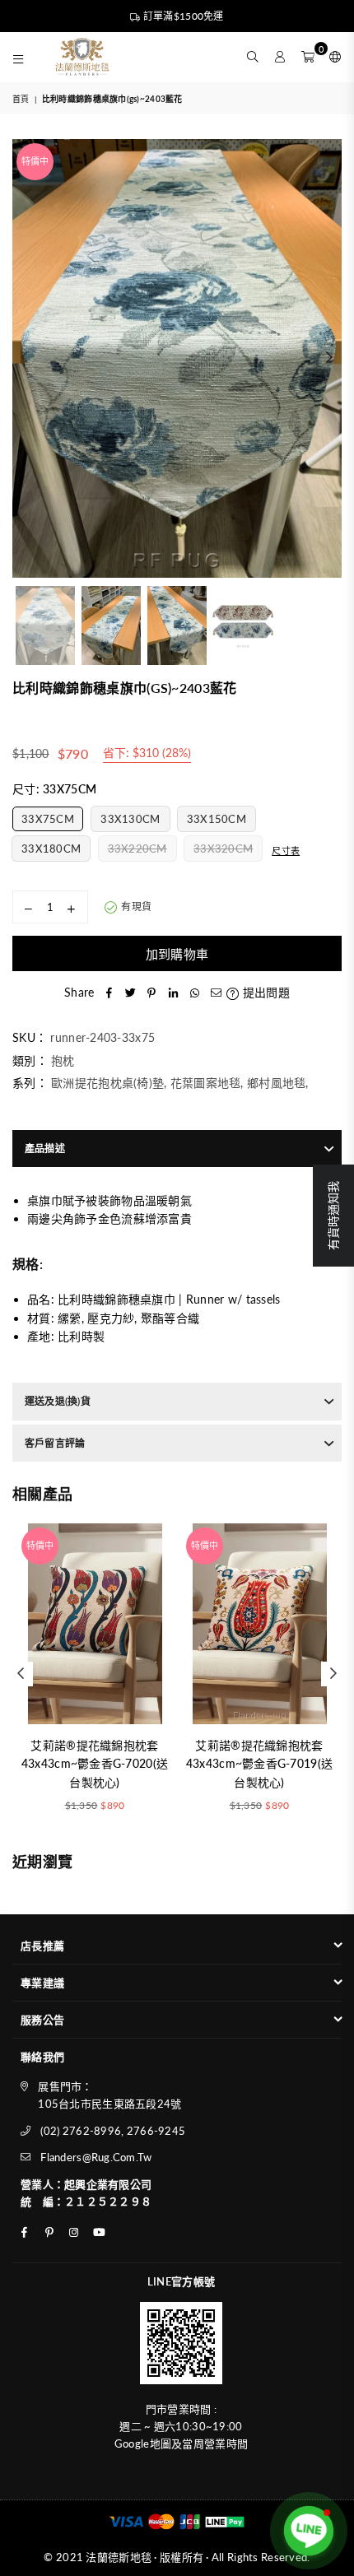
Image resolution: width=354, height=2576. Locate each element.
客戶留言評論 (55, 1443)
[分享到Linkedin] (173, 993)
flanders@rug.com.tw (96, 2157)
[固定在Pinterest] (151, 993)
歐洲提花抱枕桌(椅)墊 (107, 1083)
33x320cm (223, 849)
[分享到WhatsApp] (194, 993)
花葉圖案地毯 (206, 1083)
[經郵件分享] (216, 993)
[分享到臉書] (109, 993)
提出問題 (265, 992)
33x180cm (51, 849)
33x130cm (130, 819)
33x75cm (48, 819)
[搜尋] (253, 57)
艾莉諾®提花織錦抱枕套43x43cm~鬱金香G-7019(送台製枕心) (259, 1764)
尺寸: (54, 789)
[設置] (332, 57)
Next (329, 358)
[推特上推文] (130, 993)
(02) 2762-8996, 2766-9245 (113, 2131)
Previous (25, 358)
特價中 (35, 161)
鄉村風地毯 (276, 1083)
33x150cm (217, 819)
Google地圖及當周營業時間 (181, 2443)
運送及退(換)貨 (58, 1401)
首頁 (21, 99)
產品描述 (45, 1149)
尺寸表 (286, 851)
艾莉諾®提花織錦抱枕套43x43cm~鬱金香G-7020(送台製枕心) (95, 1764)
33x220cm (137, 849)
